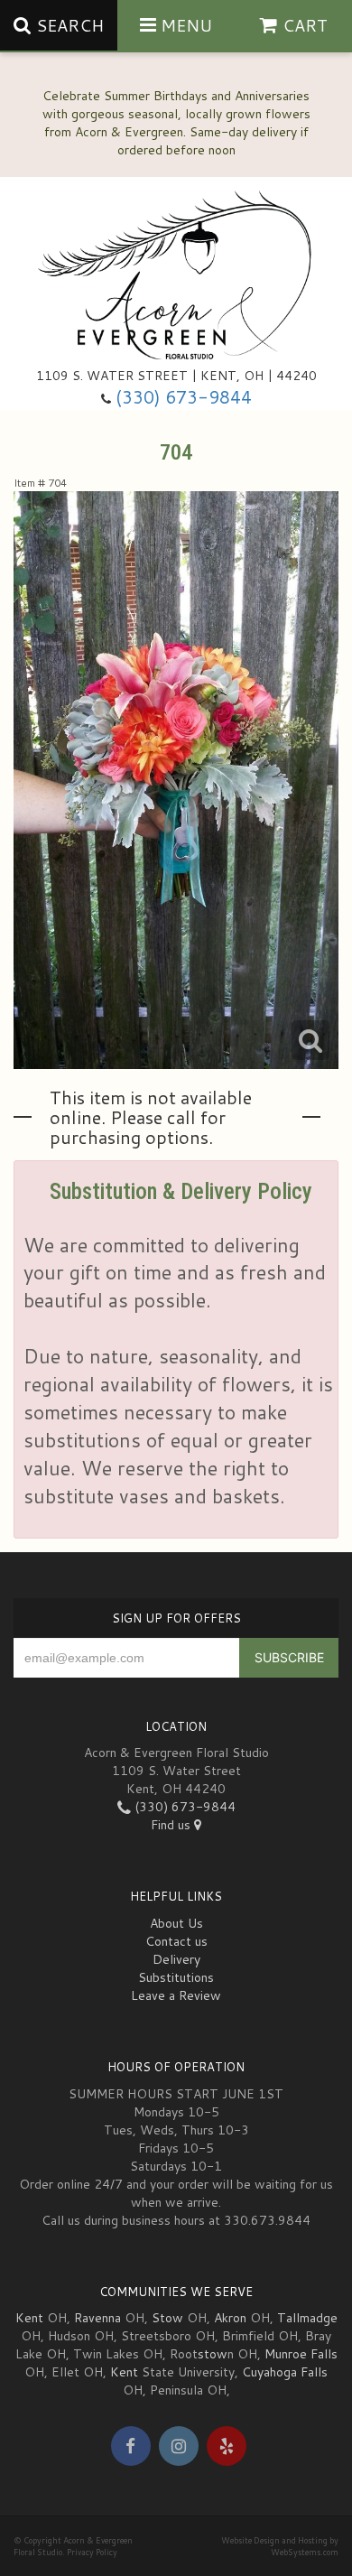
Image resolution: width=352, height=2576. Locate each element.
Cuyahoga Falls (285, 2372)
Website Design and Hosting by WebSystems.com (280, 2546)
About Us (176, 1923)
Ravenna (97, 2318)
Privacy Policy (92, 2552)
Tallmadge (307, 2318)
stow (213, 2354)
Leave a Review (176, 1995)
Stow (167, 2318)
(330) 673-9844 (184, 397)
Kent (29, 2318)
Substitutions (176, 1977)
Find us (172, 1825)
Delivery (176, 1959)
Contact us (176, 1941)
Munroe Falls (301, 2354)
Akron (230, 2318)
